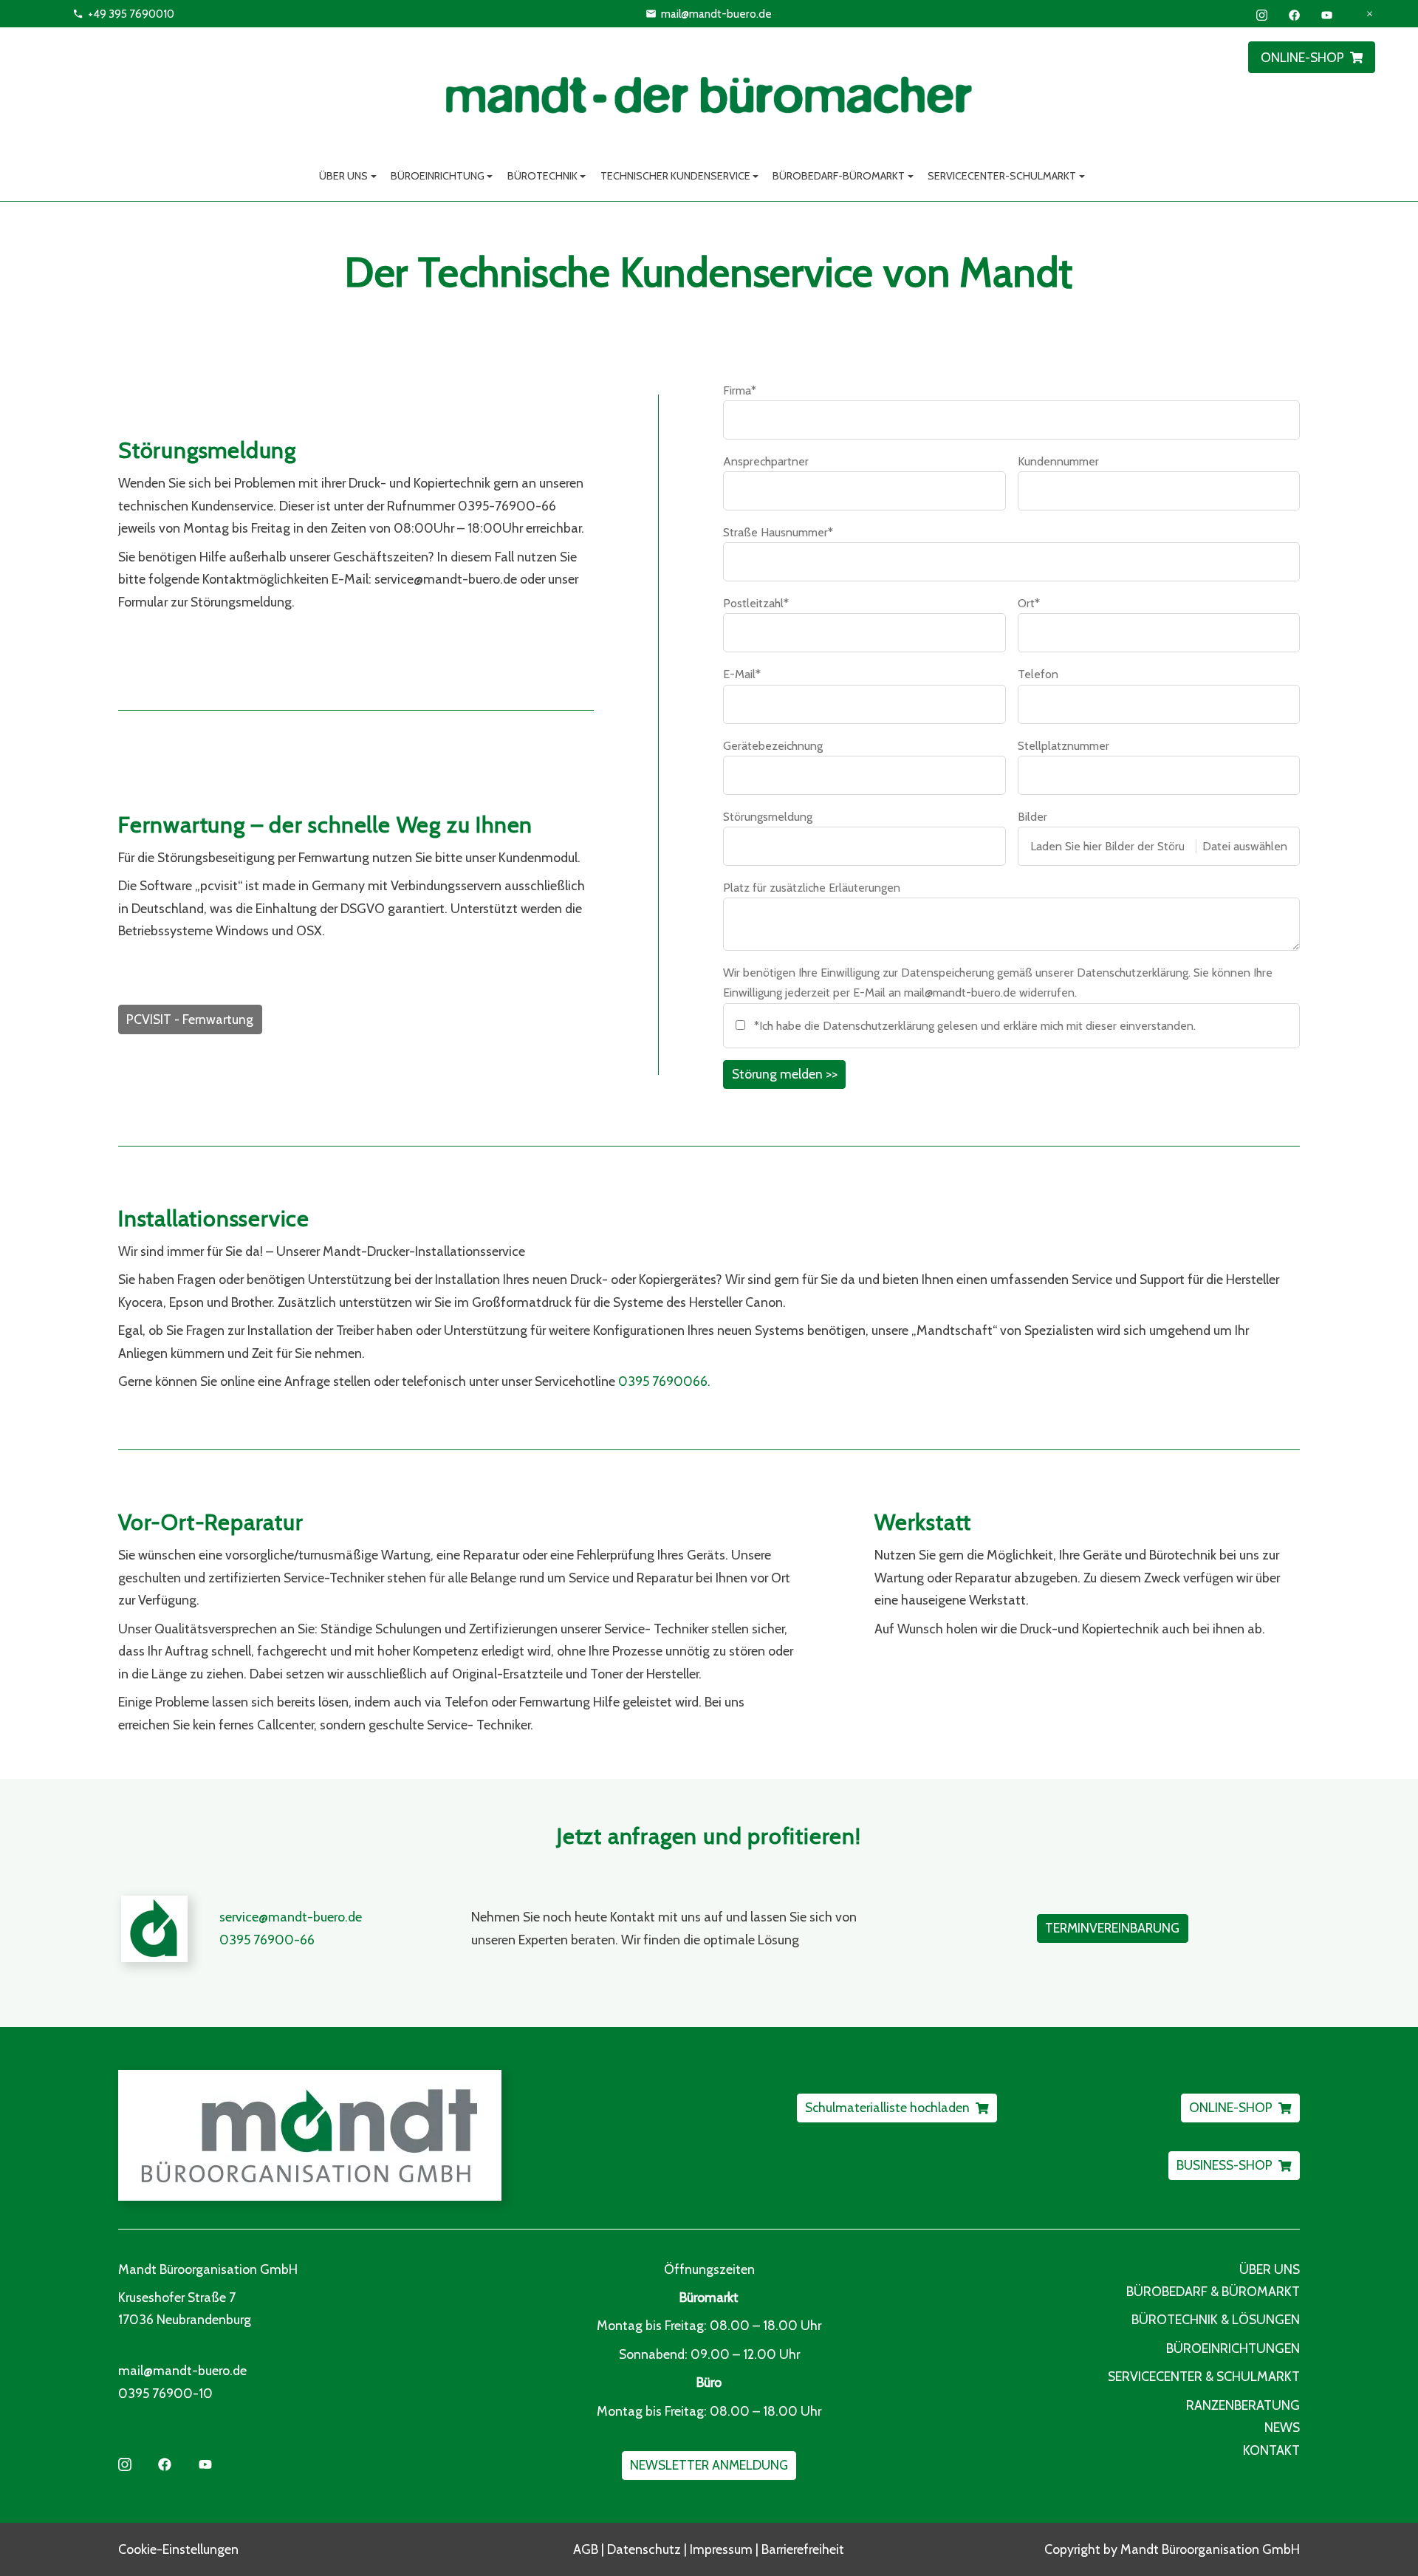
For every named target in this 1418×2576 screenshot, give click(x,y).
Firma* (740, 390)
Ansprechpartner (766, 461)
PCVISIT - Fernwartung (190, 1019)
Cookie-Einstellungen (178, 2549)
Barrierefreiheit (803, 2549)
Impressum (721, 2549)
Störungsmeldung (768, 817)
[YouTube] (1327, 14)
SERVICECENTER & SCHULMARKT (1204, 2376)
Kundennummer (1058, 461)
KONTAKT (1271, 2450)
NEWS (1282, 2427)
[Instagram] (1262, 14)
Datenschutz (644, 2549)
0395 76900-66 (267, 1940)
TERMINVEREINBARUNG (1112, 1928)
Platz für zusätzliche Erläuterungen (812, 888)
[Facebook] (1294, 14)
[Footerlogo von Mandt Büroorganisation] (407, 2135)
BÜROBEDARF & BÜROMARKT (1213, 2291)
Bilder (1032, 817)
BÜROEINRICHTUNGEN (1233, 2348)
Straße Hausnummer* (778, 532)
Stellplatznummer (1063, 746)
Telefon (1038, 674)
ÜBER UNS (1270, 2269)
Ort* (1029, 603)
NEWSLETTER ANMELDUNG (709, 2465)
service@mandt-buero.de (291, 1917)
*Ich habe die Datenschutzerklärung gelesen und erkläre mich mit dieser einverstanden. (975, 1026)
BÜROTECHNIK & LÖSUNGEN (1216, 2319)
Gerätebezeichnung (773, 746)
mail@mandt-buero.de (716, 14)
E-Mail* (742, 674)
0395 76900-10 (165, 2393)
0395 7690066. (664, 1381)
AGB (586, 2549)
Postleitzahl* (756, 603)
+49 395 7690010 (131, 14)
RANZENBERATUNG (1243, 2405)
